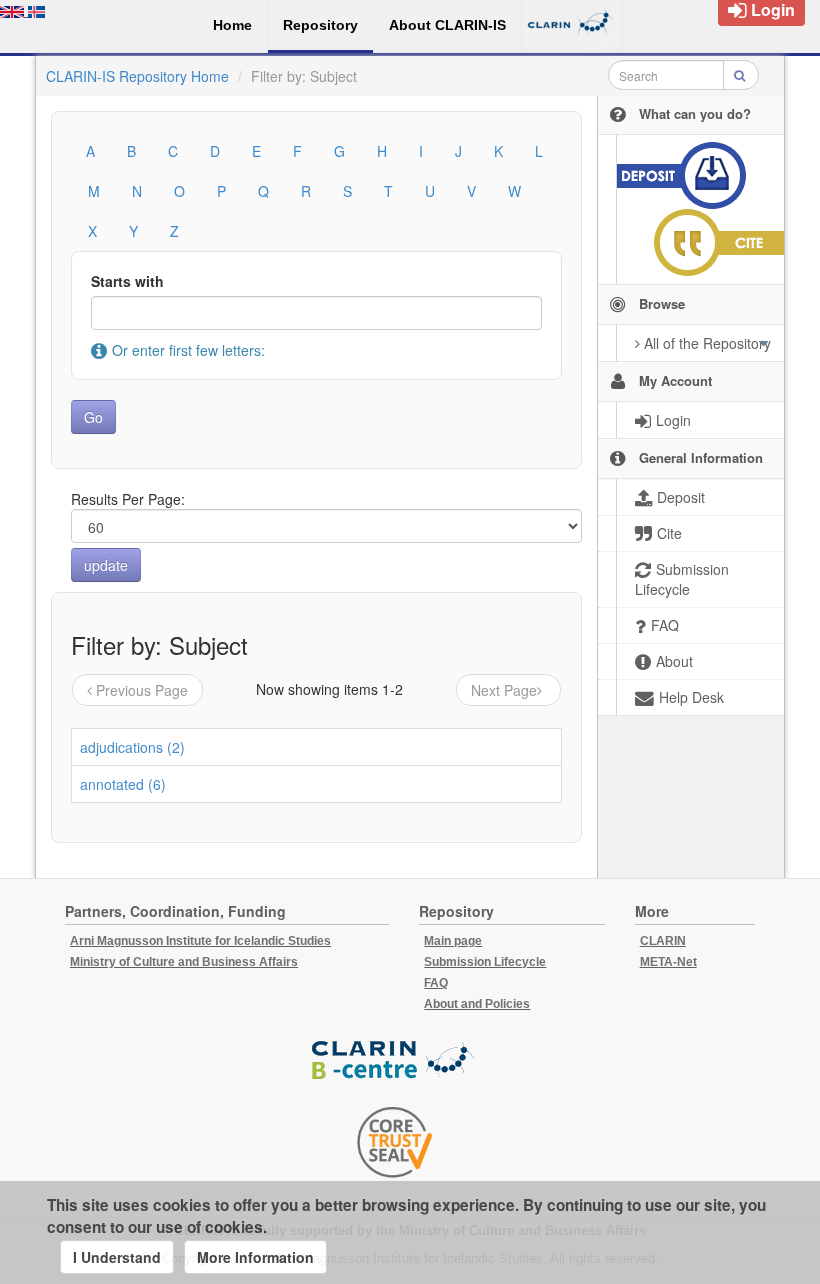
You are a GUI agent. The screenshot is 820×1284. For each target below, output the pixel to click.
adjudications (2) (132, 747)
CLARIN (663, 941)
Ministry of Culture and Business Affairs (184, 962)
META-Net (668, 962)
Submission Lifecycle (485, 962)
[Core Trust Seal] (395, 1142)
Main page (453, 941)
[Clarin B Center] (395, 1060)
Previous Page (142, 690)
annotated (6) (123, 784)
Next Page (504, 690)
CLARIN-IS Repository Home (137, 76)
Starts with (127, 281)
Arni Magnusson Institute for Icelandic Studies (200, 941)
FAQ (436, 983)
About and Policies (477, 1004)
